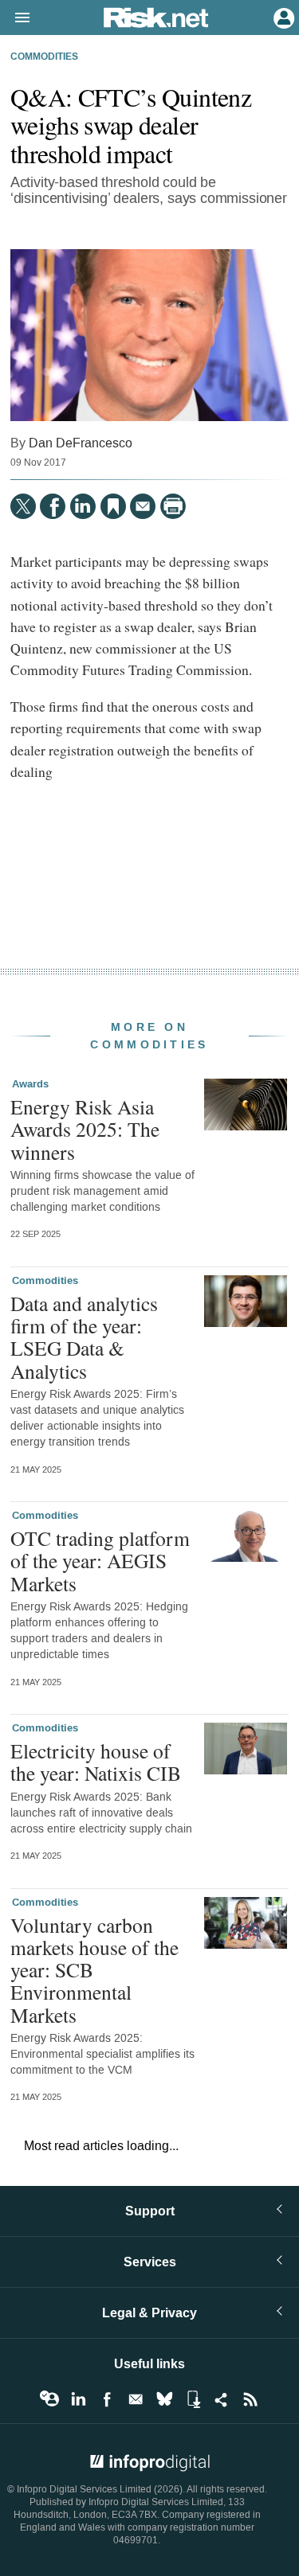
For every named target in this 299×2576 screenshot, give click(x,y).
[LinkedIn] (83, 506)
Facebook (107, 2399)
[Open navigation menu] (15, 18)
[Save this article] (113, 506)
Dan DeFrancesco (81, 443)
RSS (250, 2399)
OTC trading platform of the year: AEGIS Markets (100, 1560)
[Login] (282, 17)
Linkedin (78, 2399)
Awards (30, 1084)
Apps (193, 2399)
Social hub (222, 2399)
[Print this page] (173, 506)
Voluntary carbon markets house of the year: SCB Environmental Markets (94, 1970)
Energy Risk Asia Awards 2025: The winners (85, 1129)
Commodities (44, 57)
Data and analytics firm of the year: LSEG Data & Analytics (84, 1337)
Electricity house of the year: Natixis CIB (96, 1762)
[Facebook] (53, 506)
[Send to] (143, 506)
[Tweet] (23, 506)
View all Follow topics (49, 2399)
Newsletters (136, 2399)
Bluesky (164, 2399)
